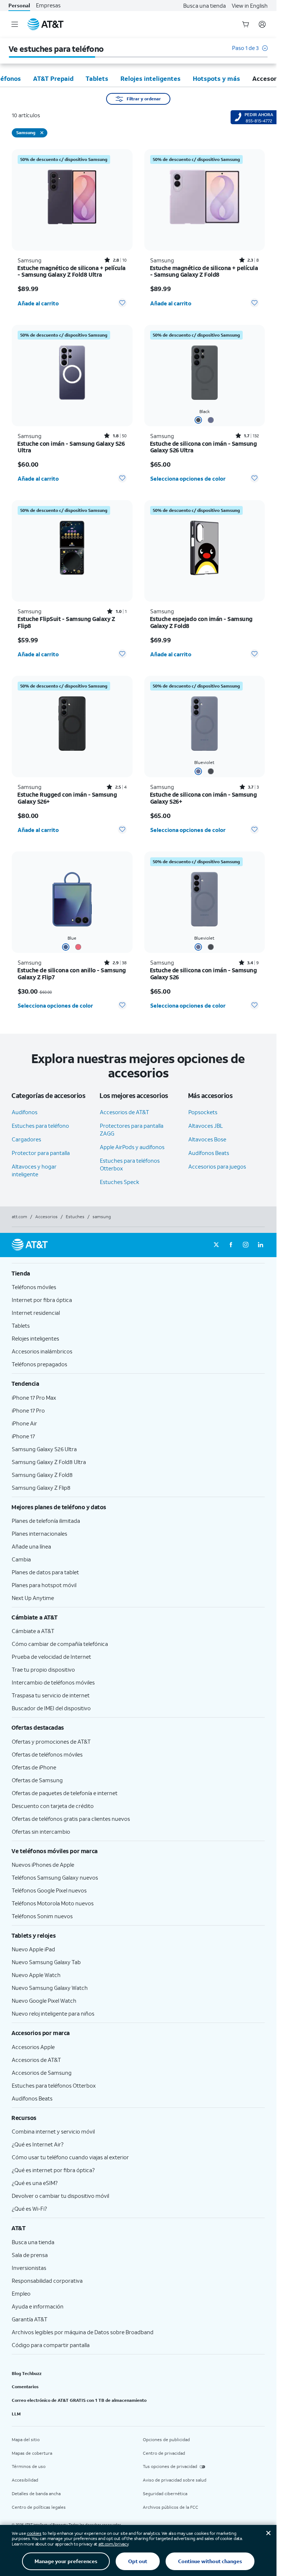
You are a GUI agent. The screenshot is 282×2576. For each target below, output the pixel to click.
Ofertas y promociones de (51, 1741)
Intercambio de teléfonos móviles (53, 1682)
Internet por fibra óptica (42, 1300)
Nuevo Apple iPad (33, 1949)
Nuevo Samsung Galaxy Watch (50, 1988)
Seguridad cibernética (165, 2494)
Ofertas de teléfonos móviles (47, 1754)
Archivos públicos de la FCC (171, 2507)
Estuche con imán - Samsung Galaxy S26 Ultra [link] (71, 447)
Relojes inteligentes (35, 1338)
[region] (72, 231)
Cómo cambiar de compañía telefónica (60, 1644)
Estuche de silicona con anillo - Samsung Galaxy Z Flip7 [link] (72, 974)
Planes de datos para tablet (45, 1572)
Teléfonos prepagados (39, 1364)
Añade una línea (31, 1546)
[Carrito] (246, 24)
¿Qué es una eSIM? (35, 2183)
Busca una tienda (205, 6)
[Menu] (15, 24)
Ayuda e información (38, 2306)
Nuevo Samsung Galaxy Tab (46, 1962)
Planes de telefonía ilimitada (46, 1521)
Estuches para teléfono (40, 1126)
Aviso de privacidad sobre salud (175, 2480)
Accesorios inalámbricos (42, 1351)
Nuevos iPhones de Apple (43, 1865)
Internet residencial (36, 1313)
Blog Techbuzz (27, 2373)
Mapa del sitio (26, 2439)
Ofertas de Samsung (37, 1780)
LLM (16, 2414)
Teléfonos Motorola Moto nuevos (53, 1903)
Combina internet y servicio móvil (53, 2131)
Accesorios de (36, 2060)
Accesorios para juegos (217, 1166)
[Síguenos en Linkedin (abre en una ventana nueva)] (260, 1245)
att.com (19, 1217)
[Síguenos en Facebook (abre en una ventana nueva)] (231, 1245)
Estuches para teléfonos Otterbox (54, 2085)
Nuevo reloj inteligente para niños (53, 2013)
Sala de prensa (30, 2255)
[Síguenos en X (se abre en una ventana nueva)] (216, 1245)
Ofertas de (34, 1767)
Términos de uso (29, 2466)
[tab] (53, 78)
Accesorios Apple (33, 2047)
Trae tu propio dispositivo (43, 1669)
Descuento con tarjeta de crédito (53, 1806)
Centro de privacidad (164, 2453)
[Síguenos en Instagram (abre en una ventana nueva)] (246, 1245)
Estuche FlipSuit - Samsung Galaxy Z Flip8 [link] (66, 622)
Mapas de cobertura (32, 2453)
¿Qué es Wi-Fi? (29, 2209)
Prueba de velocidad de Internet (51, 1657)
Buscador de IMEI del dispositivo (51, 1708)
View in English (250, 6)
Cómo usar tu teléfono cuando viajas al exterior (70, 2157)
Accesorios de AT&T (124, 1112)
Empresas (48, 5)
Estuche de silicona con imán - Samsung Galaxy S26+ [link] (204, 798)
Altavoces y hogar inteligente (34, 1170)
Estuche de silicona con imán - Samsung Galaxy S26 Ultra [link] (204, 447)
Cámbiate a (33, 1631)
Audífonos (25, 1112)
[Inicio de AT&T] (46, 24)
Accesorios (46, 1217)
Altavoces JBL (206, 1126)
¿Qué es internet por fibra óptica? (53, 2170)
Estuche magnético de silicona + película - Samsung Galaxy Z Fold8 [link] (204, 271)
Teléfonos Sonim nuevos (42, 1916)
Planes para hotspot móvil (44, 1585)
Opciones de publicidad (166, 2439)
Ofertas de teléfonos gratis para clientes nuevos (71, 1819)
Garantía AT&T (30, 2319)
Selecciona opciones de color (188, 478)
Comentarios (25, 2387)
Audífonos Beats (209, 1153)
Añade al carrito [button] (38, 303)
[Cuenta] (262, 24)
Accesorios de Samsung (42, 2073)
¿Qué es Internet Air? (38, 2144)
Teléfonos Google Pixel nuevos (49, 1890)
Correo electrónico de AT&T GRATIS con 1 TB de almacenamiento (79, 2400)
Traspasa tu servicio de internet (51, 1695)
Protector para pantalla (41, 1153)
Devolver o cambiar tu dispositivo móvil (60, 2196)
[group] (138, 1273)
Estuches (75, 1217)
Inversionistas (29, 2268)
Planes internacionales (39, 1533)
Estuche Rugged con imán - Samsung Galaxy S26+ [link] (67, 798)
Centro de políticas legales (39, 2507)
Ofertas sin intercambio (41, 1831)
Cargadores (26, 1139)
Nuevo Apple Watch (36, 1975)
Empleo (21, 2293)
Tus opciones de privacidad (170, 2466)
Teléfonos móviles (34, 1287)
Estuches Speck (120, 1182)
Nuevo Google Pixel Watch (44, 2001)
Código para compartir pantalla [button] (51, 2345)
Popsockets (203, 1112)
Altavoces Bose (207, 1139)
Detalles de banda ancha (36, 2494)
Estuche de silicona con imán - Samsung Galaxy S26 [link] (204, 974)
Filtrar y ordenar (144, 99)
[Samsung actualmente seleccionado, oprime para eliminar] (42, 133)
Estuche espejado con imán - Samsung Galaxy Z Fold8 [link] (201, 622)
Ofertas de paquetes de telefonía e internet (65, 1793)
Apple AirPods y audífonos (132, 1147)
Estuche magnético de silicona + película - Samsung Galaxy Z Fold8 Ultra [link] (72, 271)
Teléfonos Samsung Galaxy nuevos (55, 1877)
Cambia (21, 1559)
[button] (250, 52)
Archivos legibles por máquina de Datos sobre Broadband (83, 2332)
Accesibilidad (25, 2480)
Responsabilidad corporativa (47, 2281)
